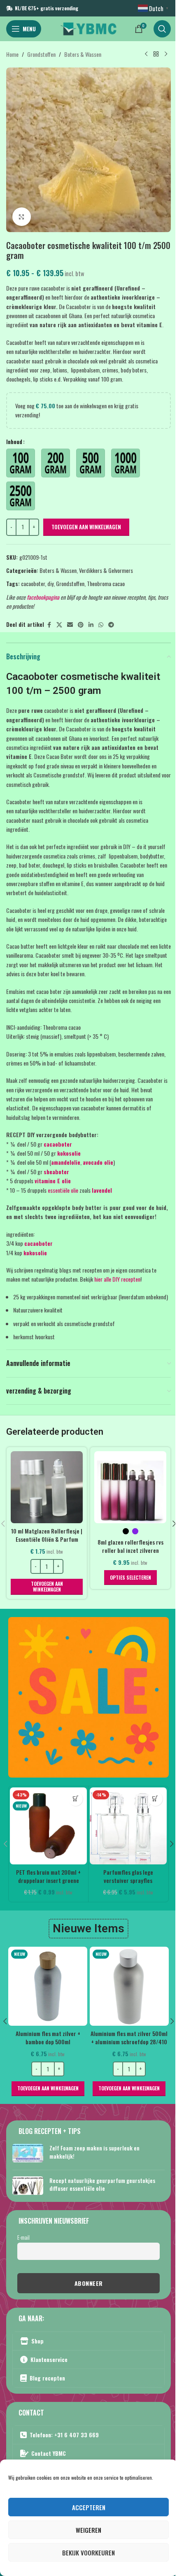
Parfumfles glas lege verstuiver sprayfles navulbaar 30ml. (128, 1880)
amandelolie (66, 1162)
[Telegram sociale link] (111, 625)
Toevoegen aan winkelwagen (86, 527)
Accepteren (89, 2507)
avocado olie (98, 1162)
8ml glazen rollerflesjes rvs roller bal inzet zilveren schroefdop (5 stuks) (130, 1550)
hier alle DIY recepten (117, 1279)
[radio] (21, 463)
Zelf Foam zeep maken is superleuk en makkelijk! (94, 2152)
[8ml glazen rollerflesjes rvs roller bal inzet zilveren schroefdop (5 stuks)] (130, 1487)
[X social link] (59, 625)
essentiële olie (63, 1190)
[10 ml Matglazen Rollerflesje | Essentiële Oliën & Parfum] (47, 1487)
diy (50, 583)
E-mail (23, 2237)
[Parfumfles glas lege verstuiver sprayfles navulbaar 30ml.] (128, 1826)
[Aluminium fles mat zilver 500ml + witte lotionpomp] (129, 1986)
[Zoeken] (162, 29)
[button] (47, 1587)
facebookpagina (43, 597)
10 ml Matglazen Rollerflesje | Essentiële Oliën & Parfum (47, 1535)
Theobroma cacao (106, 583)
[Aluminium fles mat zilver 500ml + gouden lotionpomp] (48, 1986)
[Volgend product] (166, 54)
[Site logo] (88, 28)
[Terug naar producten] (156, 54)
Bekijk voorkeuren (88, 2553)
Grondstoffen (41, 54)
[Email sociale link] (70, 625)
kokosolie (69, 1153)
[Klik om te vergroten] (22, 217)
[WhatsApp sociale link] (101, 625)
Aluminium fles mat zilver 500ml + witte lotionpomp (129, 2037)
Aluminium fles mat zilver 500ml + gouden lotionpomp (48, 2037)
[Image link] (88, 1696)
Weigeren (88, 2530)
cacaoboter (33, 583)
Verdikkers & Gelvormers (106, 570)
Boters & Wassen (83, 54)
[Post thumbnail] (28, 2154)
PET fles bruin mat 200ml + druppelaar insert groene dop (48, 1880)
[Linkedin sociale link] (91, 625)
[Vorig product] (146, 54)
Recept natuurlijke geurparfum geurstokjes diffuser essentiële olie (102, 2184)
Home (12, 54)
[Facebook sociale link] (49, 625)
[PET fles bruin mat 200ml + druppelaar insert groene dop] (48, 1826)
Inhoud (14, 441)
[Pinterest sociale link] (81, 625)
